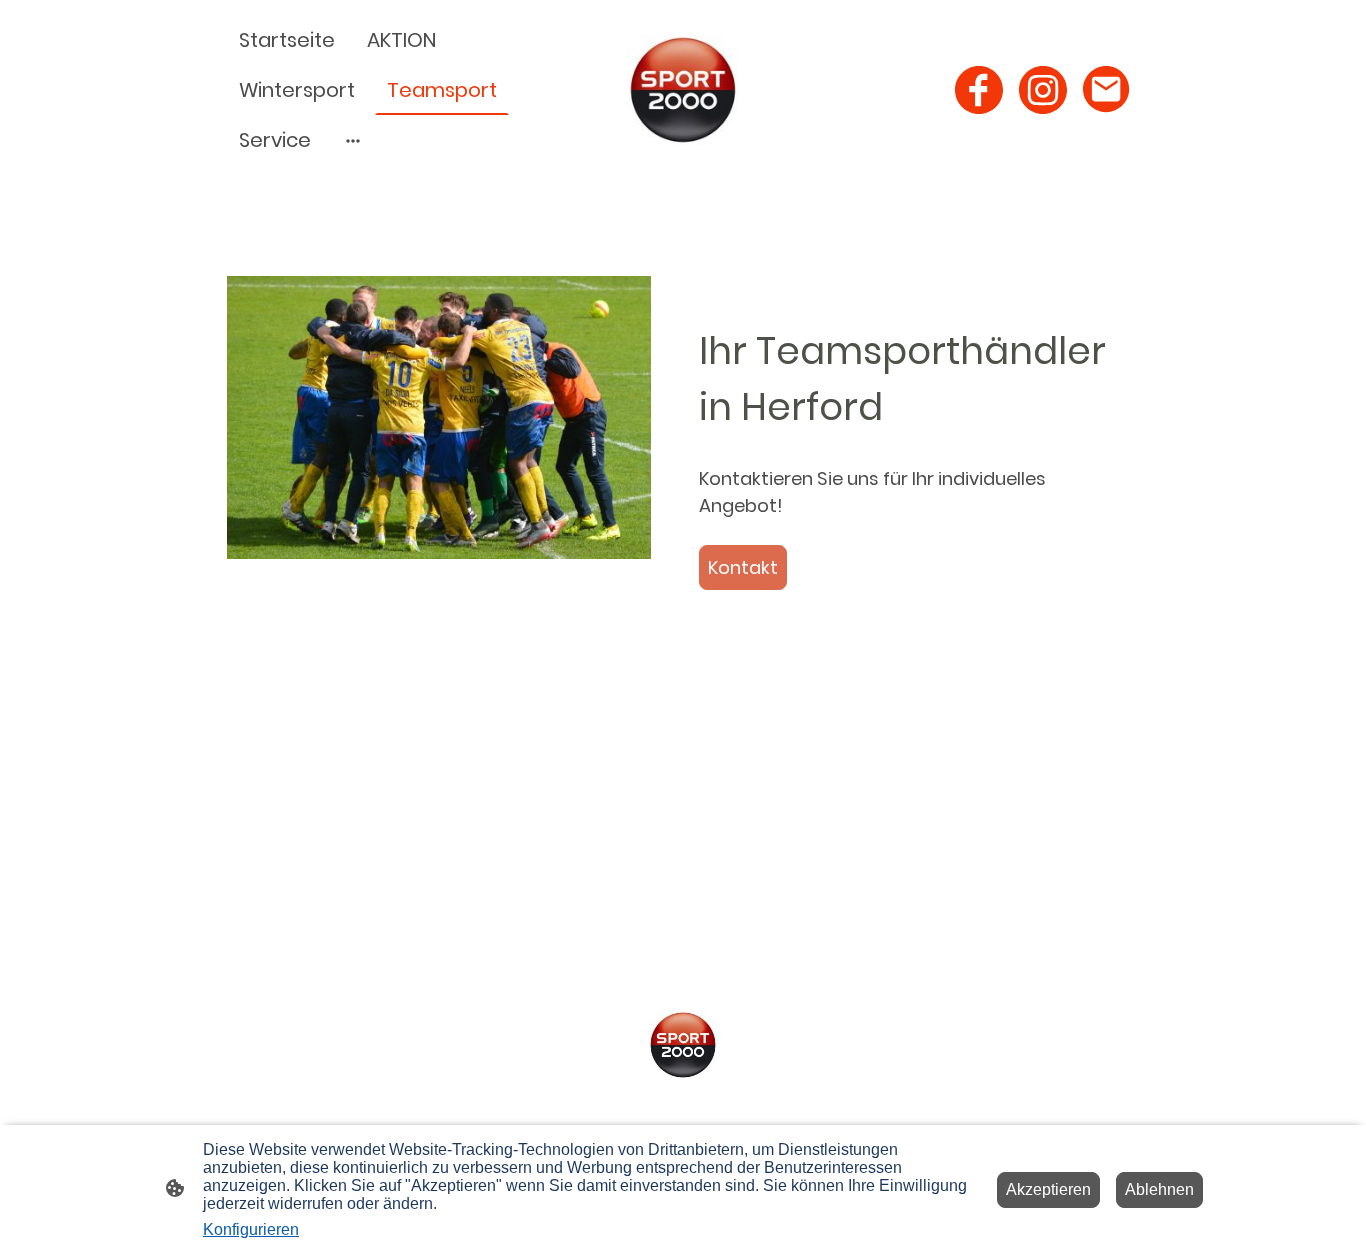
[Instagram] (1043, 90)
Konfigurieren (251, 1229)
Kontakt (743, 567)
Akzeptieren (1048, 1189)
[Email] (1107, 90)
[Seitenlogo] (683, 90)
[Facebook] (979, 90)
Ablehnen (1159, 1189)
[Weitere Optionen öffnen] (353, 140)
